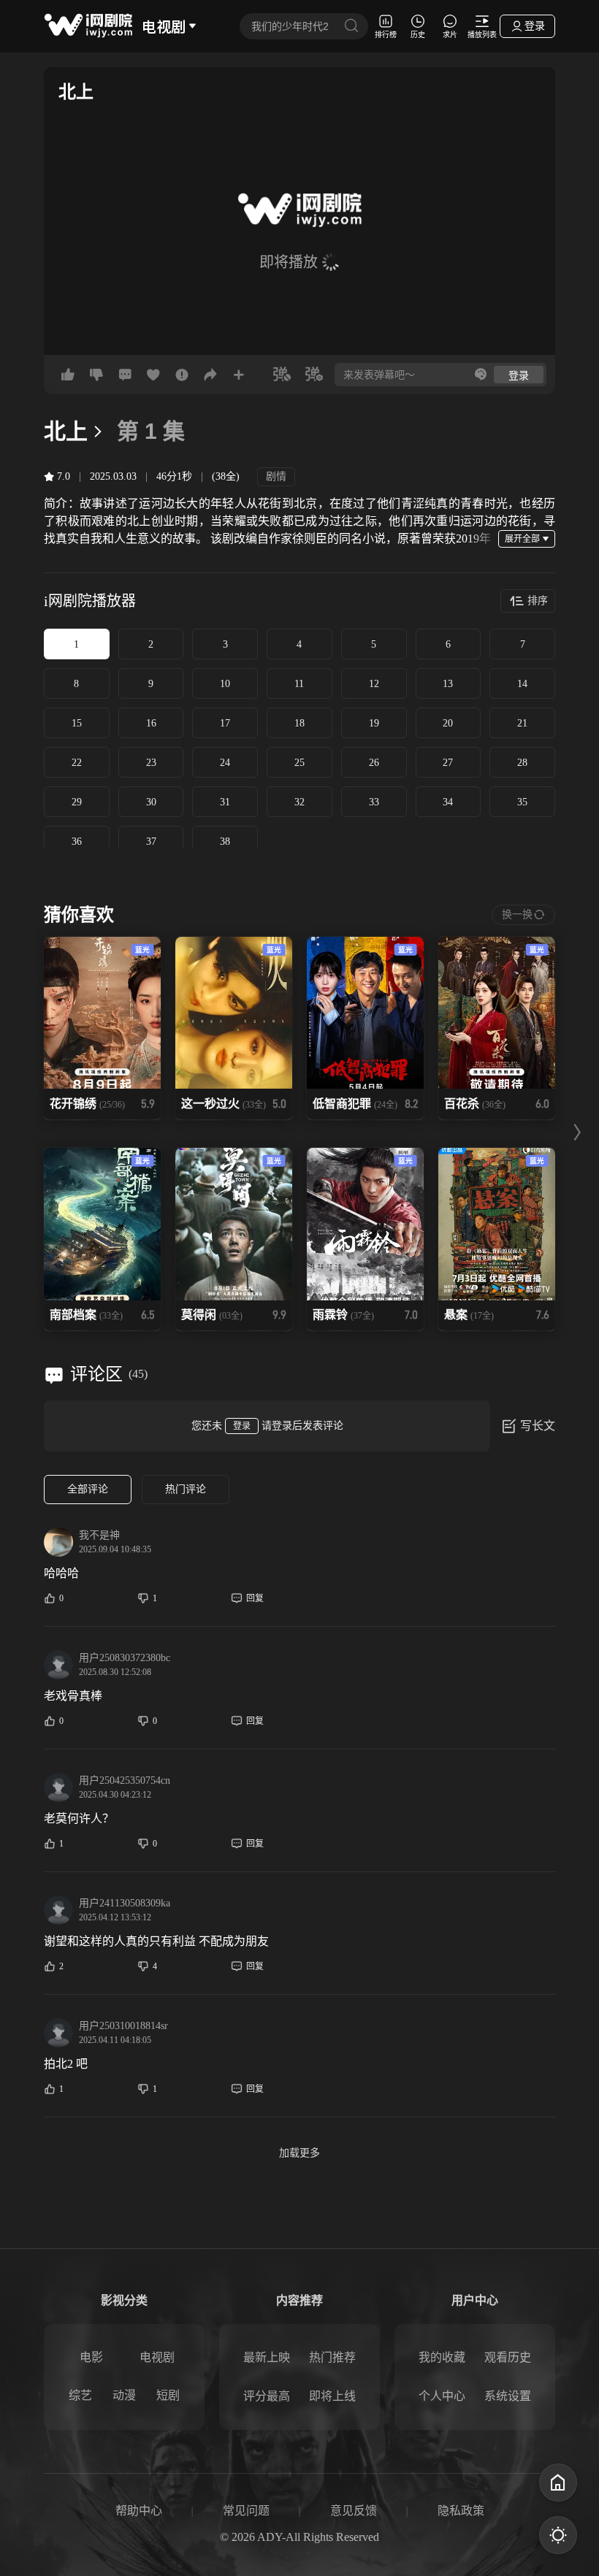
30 (151, 802)
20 (448, 723)
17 (225, 723)
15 (77, 723)
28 (522, 763)
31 (225, 802)
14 (522, 684)
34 (448, 802)
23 (151, 763)
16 (151, 723)
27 (448, 763)
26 (374, 763)
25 (299, 763)
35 (522, 802)
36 (77, 842)
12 (374, 684)
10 (225, 684)
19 (374, 723)
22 (77, 763)
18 (299, 723)
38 (225, 842)
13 (448, 684)
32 (299, 802)
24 (225, 763)
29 (77, 802)
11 (299, 684)
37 (151, 842)
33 (374, 802)
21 (522, 723)
